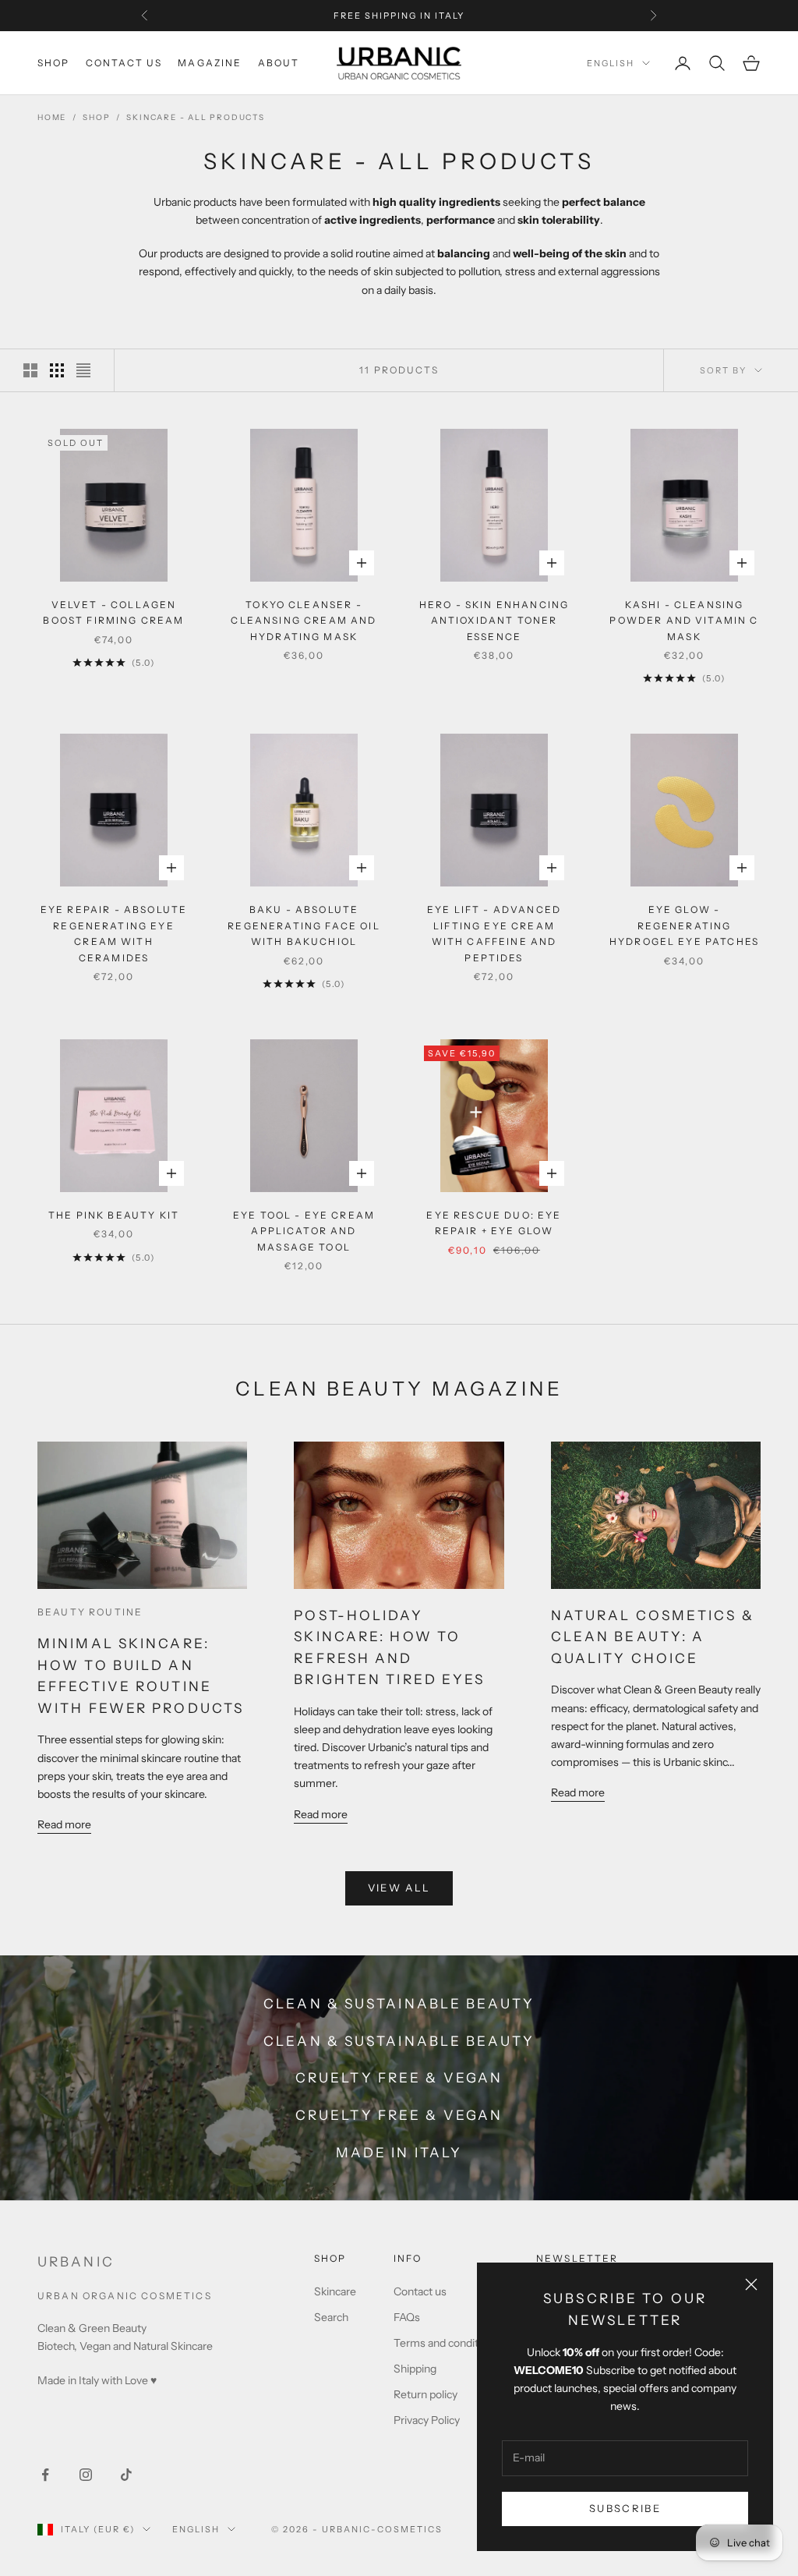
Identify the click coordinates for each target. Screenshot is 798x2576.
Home (52, 117)
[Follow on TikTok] (126, 2475)
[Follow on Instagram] (86, 2475)
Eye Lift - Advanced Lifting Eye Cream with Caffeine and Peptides (494, 933)
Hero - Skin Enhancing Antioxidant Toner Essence (494, 621)
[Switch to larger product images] (30, 370)
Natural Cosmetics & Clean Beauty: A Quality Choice (653, 1637)
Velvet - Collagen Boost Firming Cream (113, 612)
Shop (96, 117)
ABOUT (279, 63)
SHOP (54, 63)
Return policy (425, 2394)
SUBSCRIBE (625, 2508)
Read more (64, 1824)
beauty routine (90, 1612)
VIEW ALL (399, 1888)
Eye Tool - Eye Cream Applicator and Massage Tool (304, 1231)
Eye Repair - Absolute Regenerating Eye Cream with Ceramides (114, 933)
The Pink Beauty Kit (114, 1215)
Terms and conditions (446, 2343)
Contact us (420, 2291)
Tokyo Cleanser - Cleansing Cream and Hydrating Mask (304, 621)
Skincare (335, 2291)
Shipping (415, 2369)
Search (331, 2317)
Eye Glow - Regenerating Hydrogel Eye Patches (684, 925)
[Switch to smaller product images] (57, 370)
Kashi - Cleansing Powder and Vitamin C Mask (684, 621)
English (611, 63)
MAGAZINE (210, 63)
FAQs (407, 2317)
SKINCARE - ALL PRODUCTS (195, 117)
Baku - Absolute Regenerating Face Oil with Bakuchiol (304, 925)
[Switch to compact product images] (83, 370)
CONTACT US (124, 63)
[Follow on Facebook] (45, 2475)
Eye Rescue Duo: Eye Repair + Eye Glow (494, 1223)
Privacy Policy (427, 2420)
